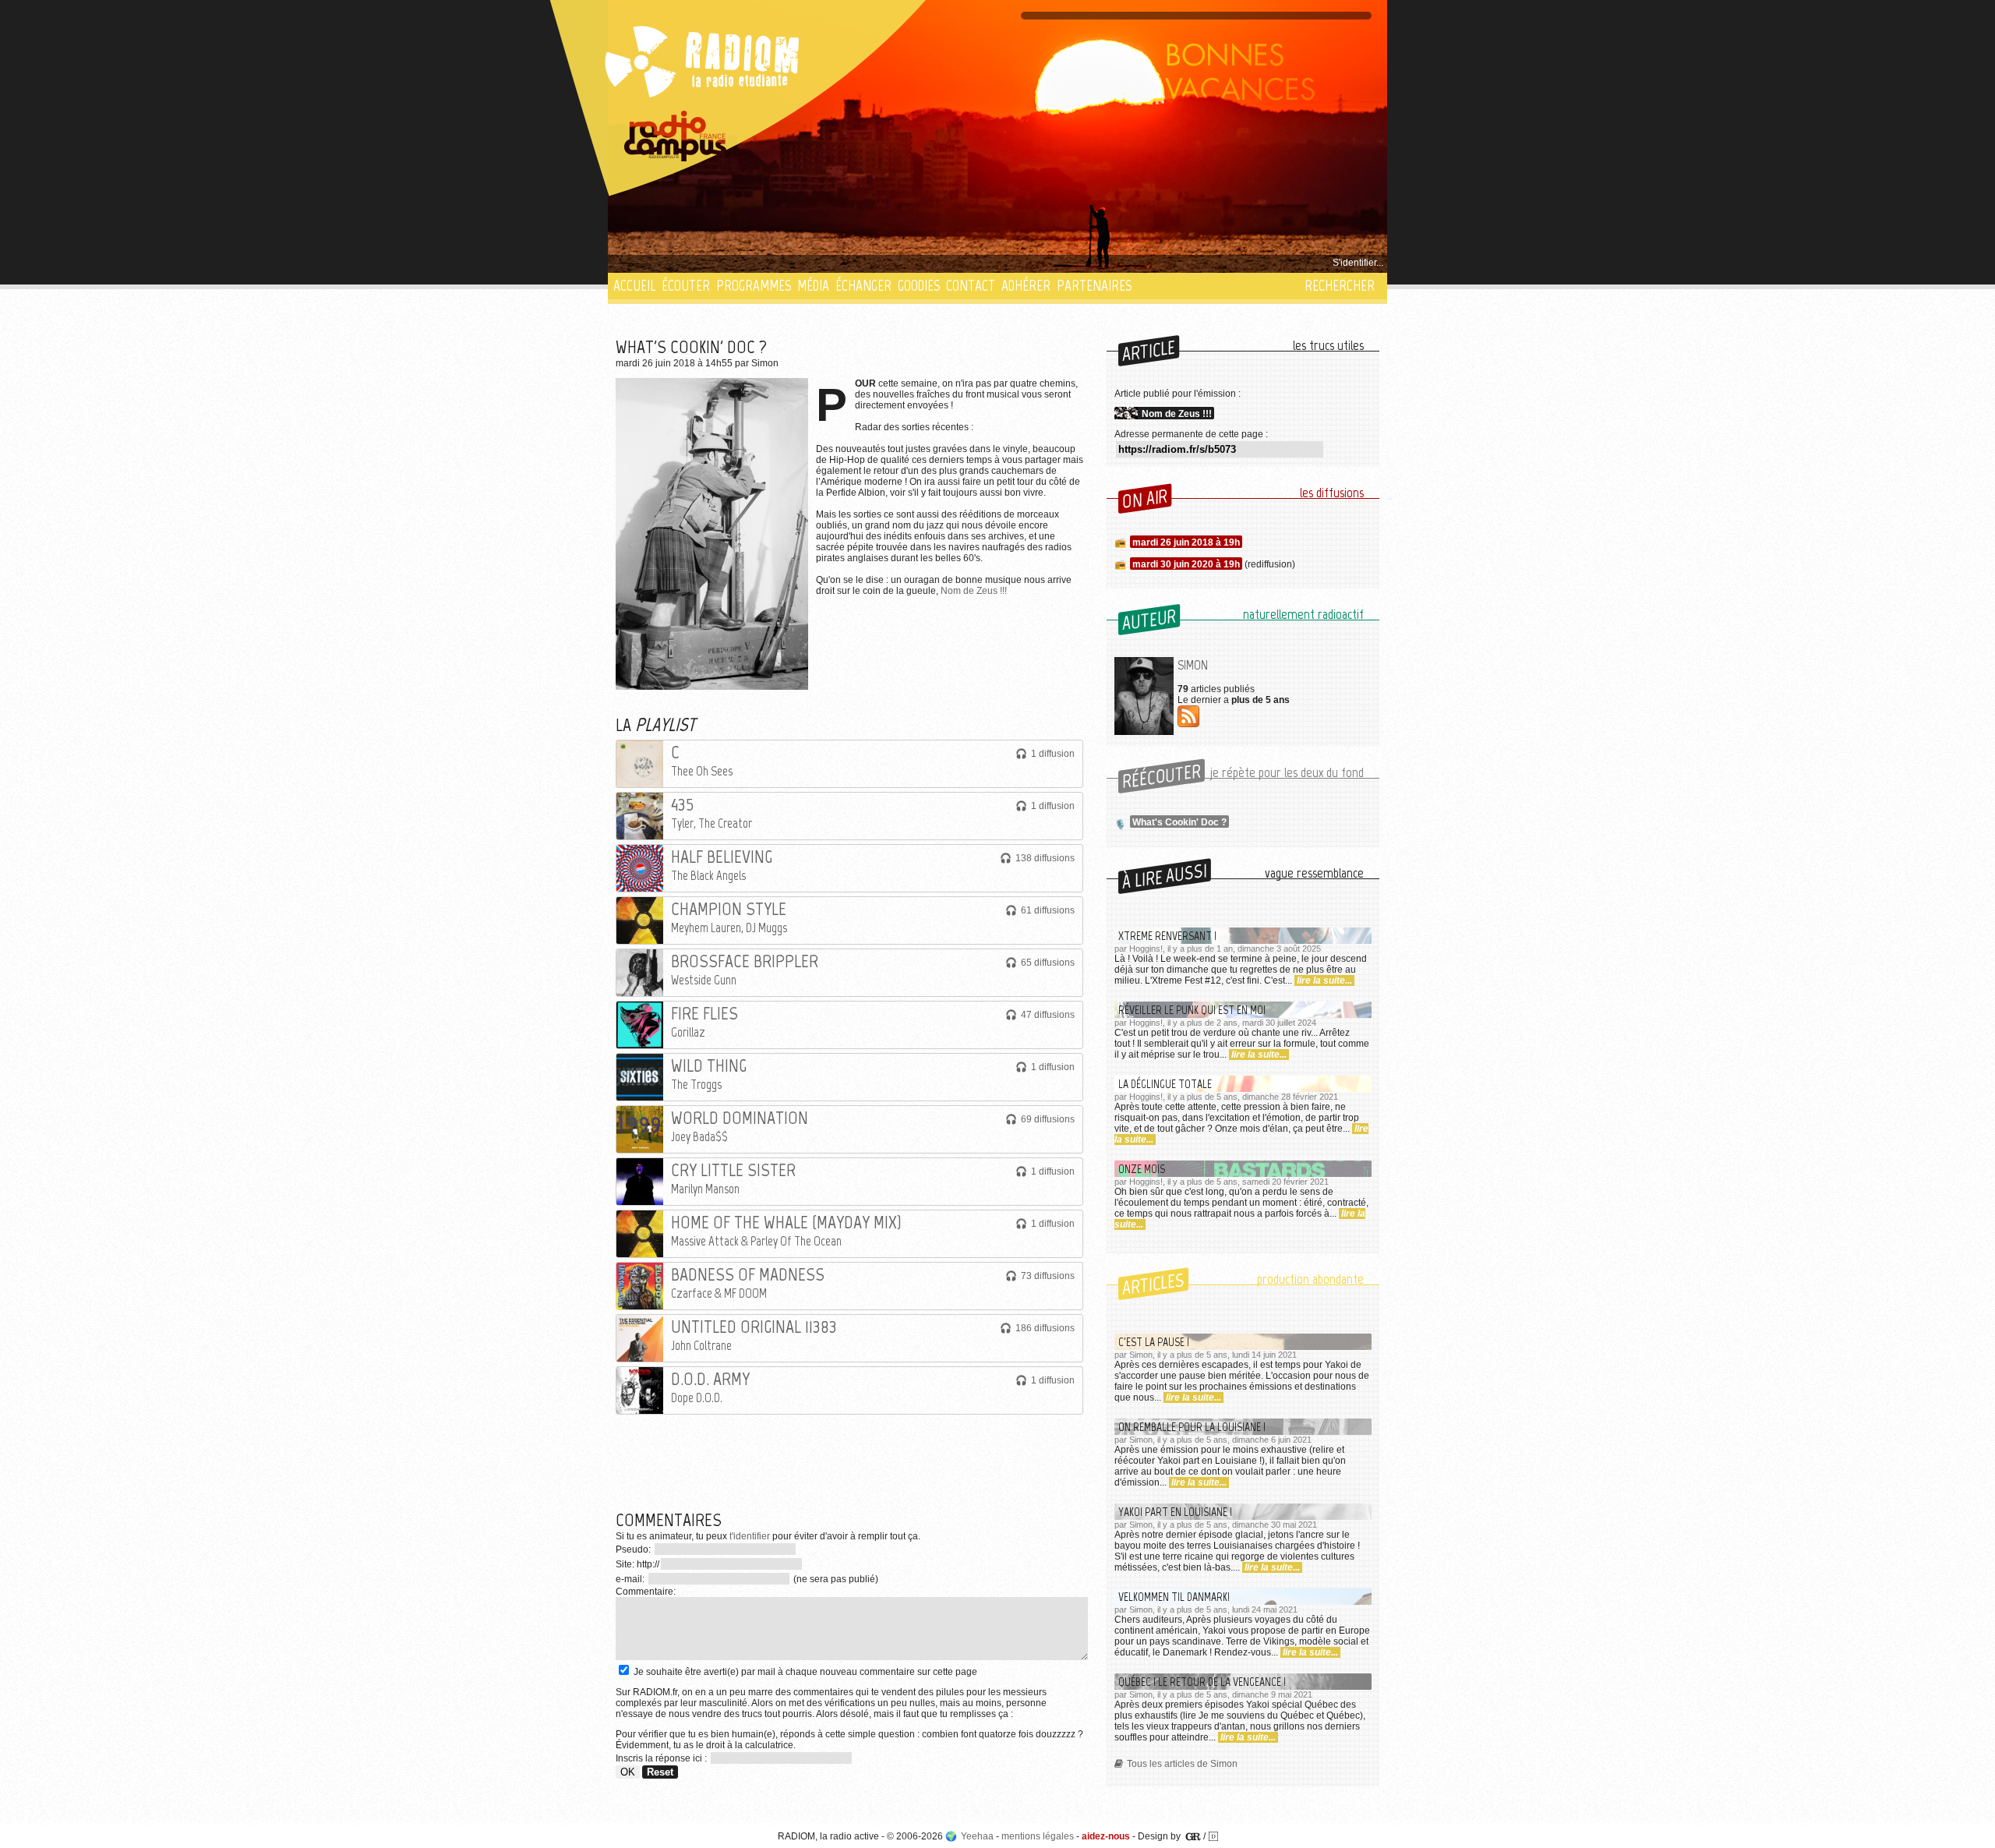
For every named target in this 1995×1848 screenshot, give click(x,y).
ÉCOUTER (686, 286)
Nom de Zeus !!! (974, 591)
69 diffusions (1048, 1119)
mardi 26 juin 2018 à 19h (1186, 542)
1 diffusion (1053, 754)
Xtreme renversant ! (1167, 936)
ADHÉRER (1026, 286)
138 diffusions (1045, 858)
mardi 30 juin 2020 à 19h (1186, 564)
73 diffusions (1048, 1276)
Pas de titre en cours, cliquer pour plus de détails (718, 263)
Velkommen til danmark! (1174, 1597)
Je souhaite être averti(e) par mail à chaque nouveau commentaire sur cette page (804, 1672)
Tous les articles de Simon (1182, 1764)
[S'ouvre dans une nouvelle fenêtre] (676, 136)
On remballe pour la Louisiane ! (1192, 1427)
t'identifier (750, 1536)
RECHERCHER (1340, 286)
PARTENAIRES (1094, 286)
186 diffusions (1045, 1328)
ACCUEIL (634, 286)
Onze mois (1142, 1169)
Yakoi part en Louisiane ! (1175, 1512)
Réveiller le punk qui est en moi (1192, 1010)
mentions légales (1038, 1836)
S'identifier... (1358, 263)
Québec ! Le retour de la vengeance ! (1202, 1682)
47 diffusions (1048, 1015)
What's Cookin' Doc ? (1179, 822)
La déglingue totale (1165, 1084)
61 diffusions (1048, 910)
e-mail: (631, 1579)
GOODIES (919, 286)
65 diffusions (1048, 963)
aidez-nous (1106, 1836)
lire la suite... (1324, 981)
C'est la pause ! (1154, 1342)
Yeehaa (977, 1836)
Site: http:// (637, 1564)
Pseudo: (634, 1549)
